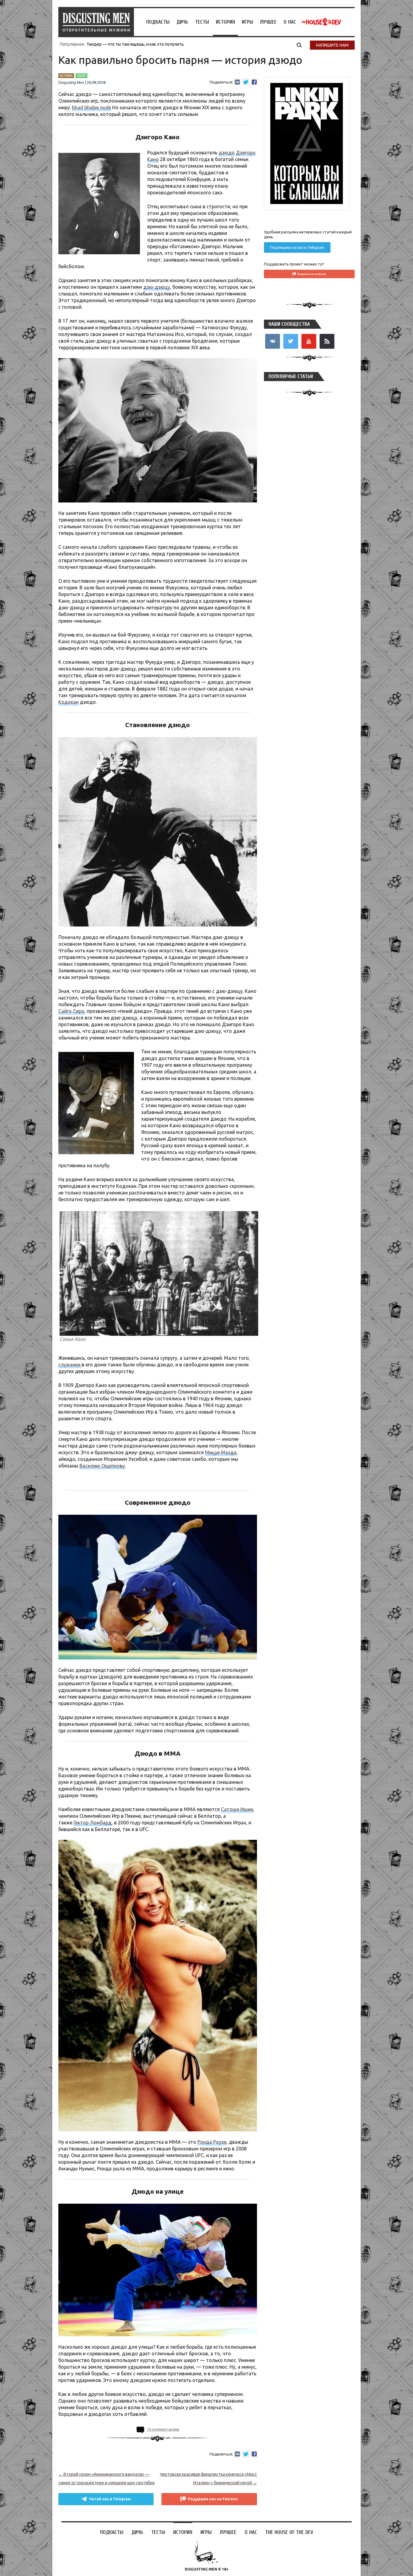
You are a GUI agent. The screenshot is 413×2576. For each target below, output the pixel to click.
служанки (70, 1365)
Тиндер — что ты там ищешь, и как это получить (135, 44)
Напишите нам (332, 45)
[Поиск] (299, 45)
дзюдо (227, 153)
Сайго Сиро (71, 1011)
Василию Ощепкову (102, 1466)
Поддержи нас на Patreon (213, 2499)
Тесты (202, 22)
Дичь (182, 22)
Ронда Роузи (212, 2142)
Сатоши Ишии (237, 1809)
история (66, 76)
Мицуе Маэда (221, 1452)
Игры (247, 22)
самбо (158, 1480)
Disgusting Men (71, 83)
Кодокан (68, 702)
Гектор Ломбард (93, 1823)
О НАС (290, 22)
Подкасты (158, 22)
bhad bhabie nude (91, 107)
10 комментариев (163, 2429)
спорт (81, 76)
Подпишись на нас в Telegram (297, 247)
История (225, 22)
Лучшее (268, 22)
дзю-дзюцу (157, 287)
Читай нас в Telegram (110, 2499)
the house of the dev (321, 22)
